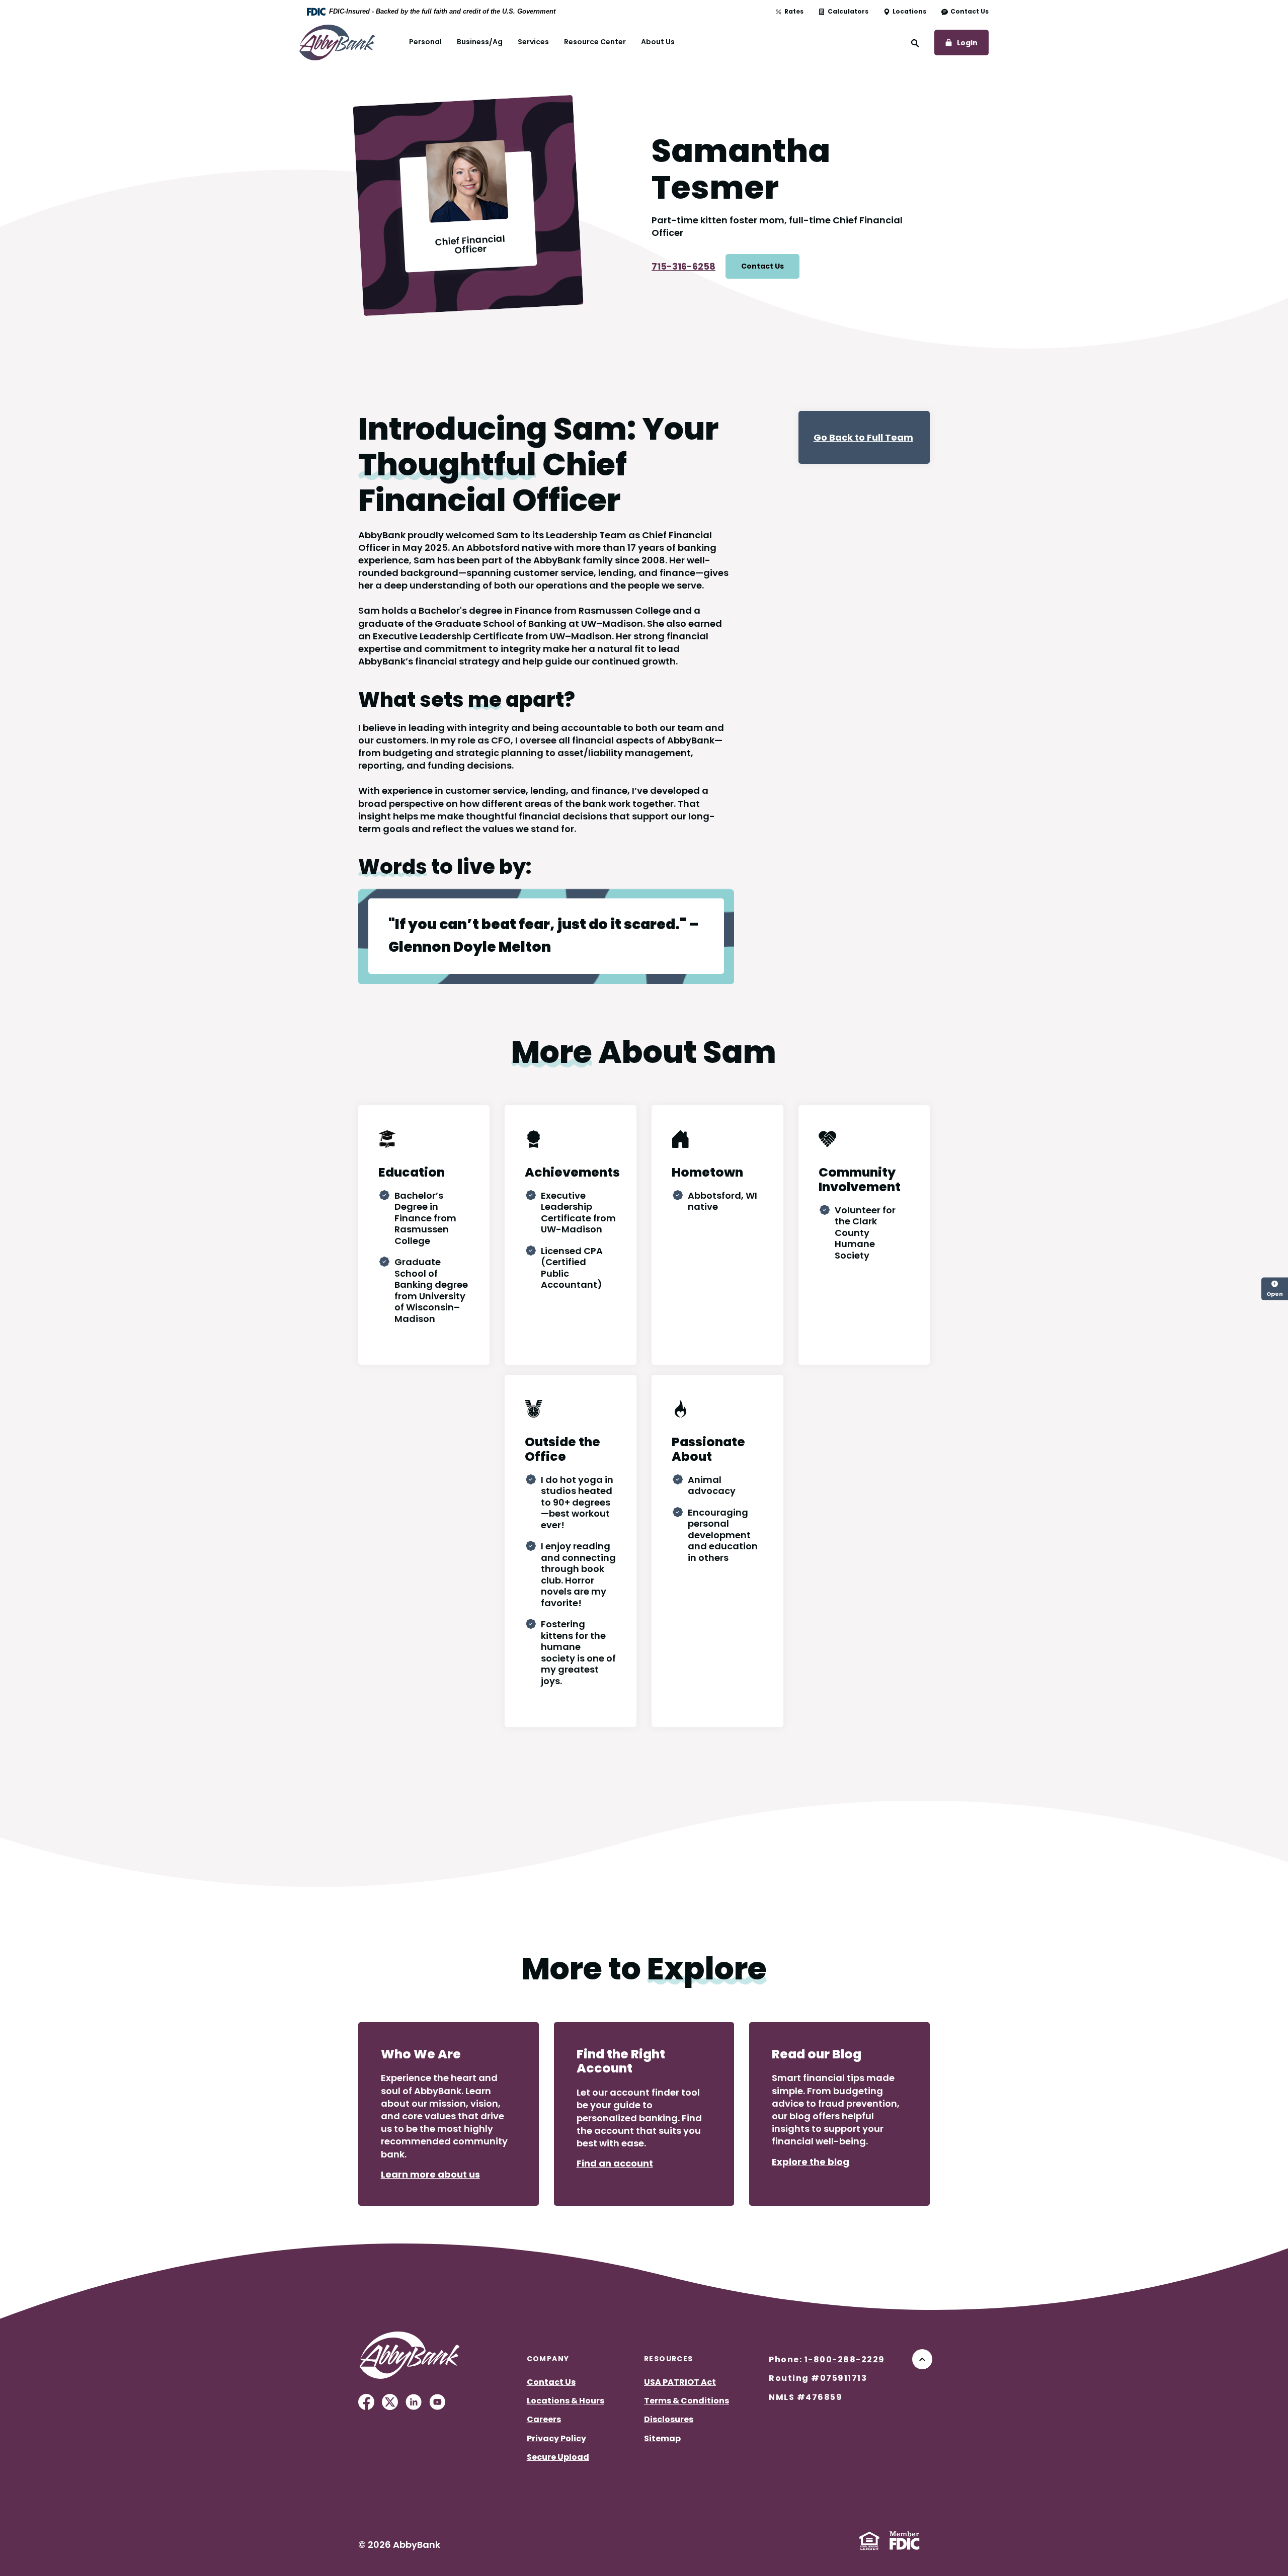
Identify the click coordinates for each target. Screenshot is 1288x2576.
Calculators (848, 12)
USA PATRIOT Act (680, 2382)
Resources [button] (669, 2359)
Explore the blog (811, 2162)
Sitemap (662, 2438)
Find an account (615, 2163)
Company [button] (548, 2359)
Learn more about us (430, 2174)
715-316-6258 (683, 266)
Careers (544, 2419)
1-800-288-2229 (845, 2359)
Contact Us (970, 12)
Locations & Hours (566, 2401)
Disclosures (669, 2419)
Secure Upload (558, 2457)
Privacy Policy (556, 2438)
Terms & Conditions (687, 2401)
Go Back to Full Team (863, 437)
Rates (794, 12)
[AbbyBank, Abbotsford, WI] (337, 41)
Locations (909, 12)
